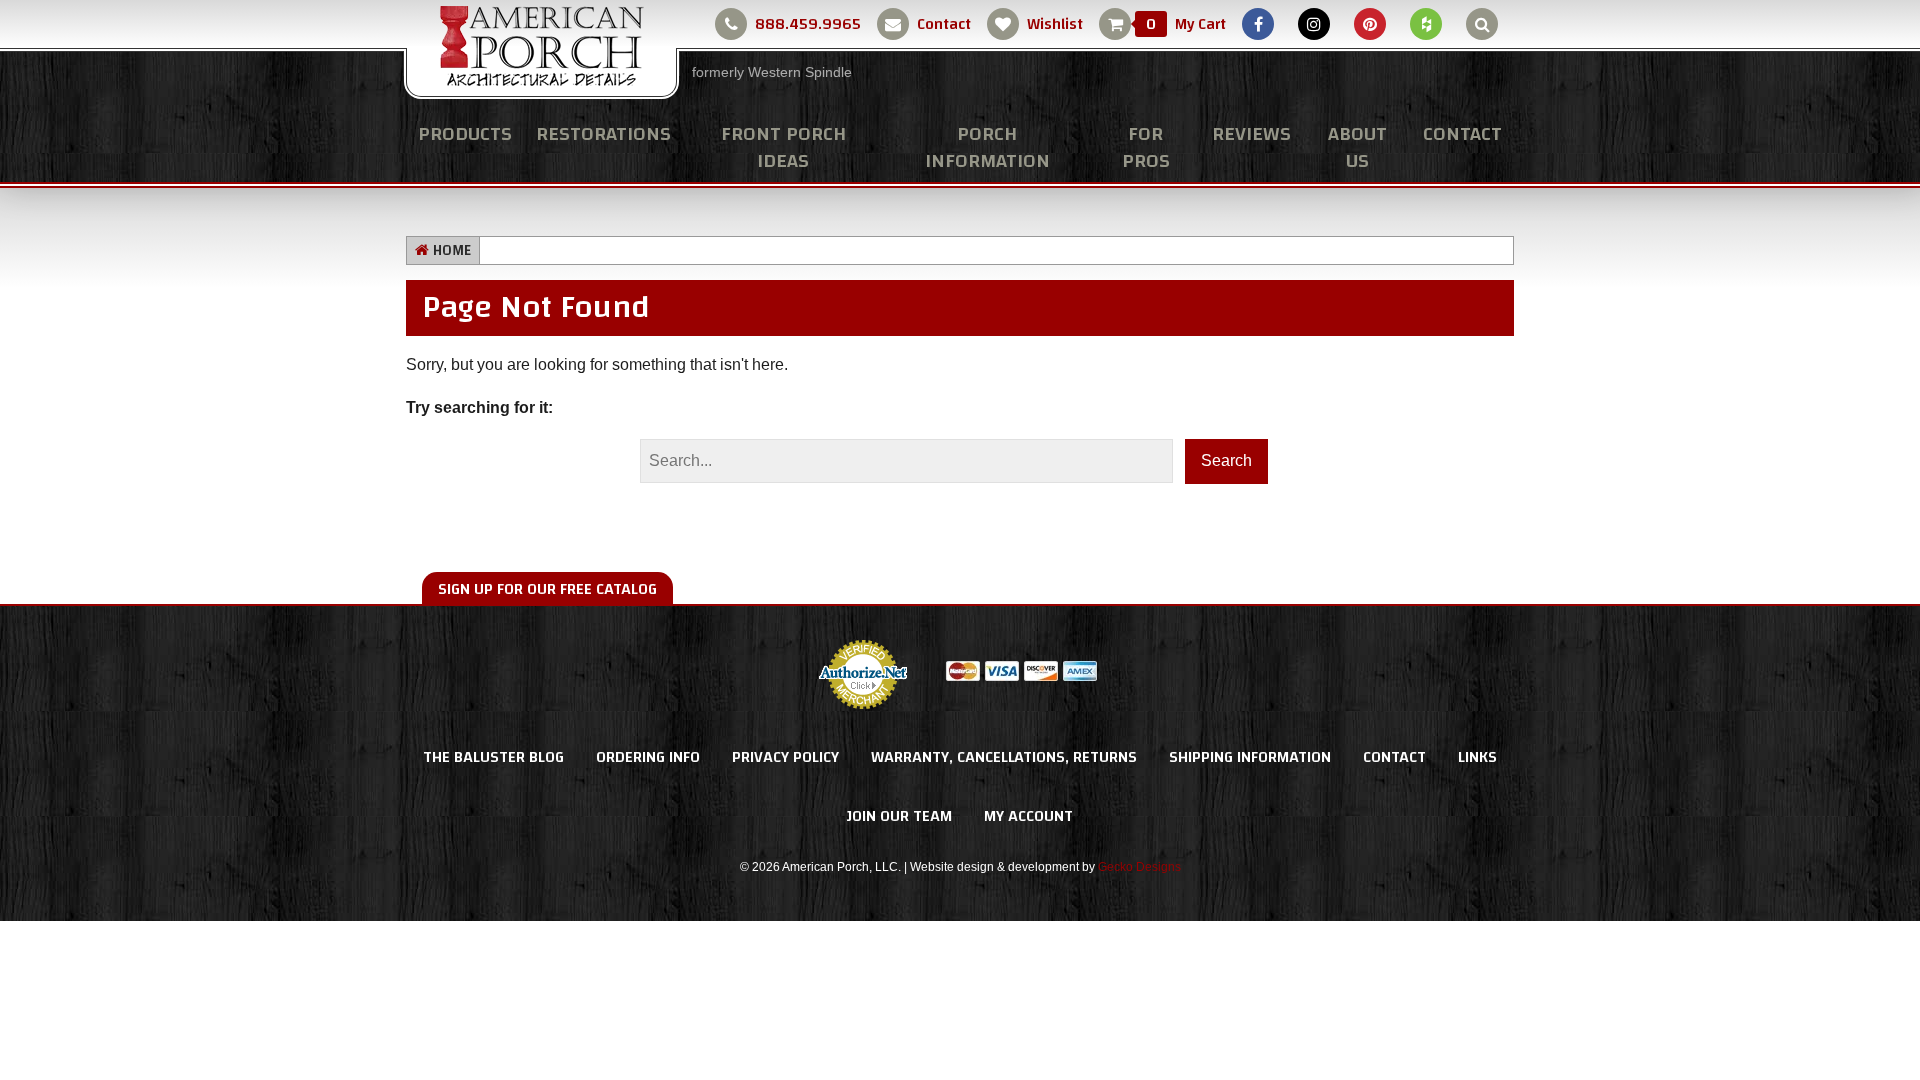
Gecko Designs (1139, 867)
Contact (944, 24)
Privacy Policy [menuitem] (785, 757)
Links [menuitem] (1477, 757)
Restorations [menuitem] (603, 133)
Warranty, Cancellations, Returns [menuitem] (1004, 757)
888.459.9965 (808, 24)
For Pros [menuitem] (1146, 147)
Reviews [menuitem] (1251, 133)
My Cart (1186, 24)
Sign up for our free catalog (547, 589)
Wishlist (1055, 24)
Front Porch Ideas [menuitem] (783, 147)
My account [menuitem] (1028, 816)
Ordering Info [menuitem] (648, 757)
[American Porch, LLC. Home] (541, 51)
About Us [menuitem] (1357, 147)
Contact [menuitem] (1462, 133)
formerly (772, 72)
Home (452, 250)
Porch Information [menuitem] (987, 147)
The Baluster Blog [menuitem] (493, 757)
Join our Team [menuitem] (899, 816)
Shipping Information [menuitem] (1250, 757)
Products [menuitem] (465, 133)
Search (1226, 460)
